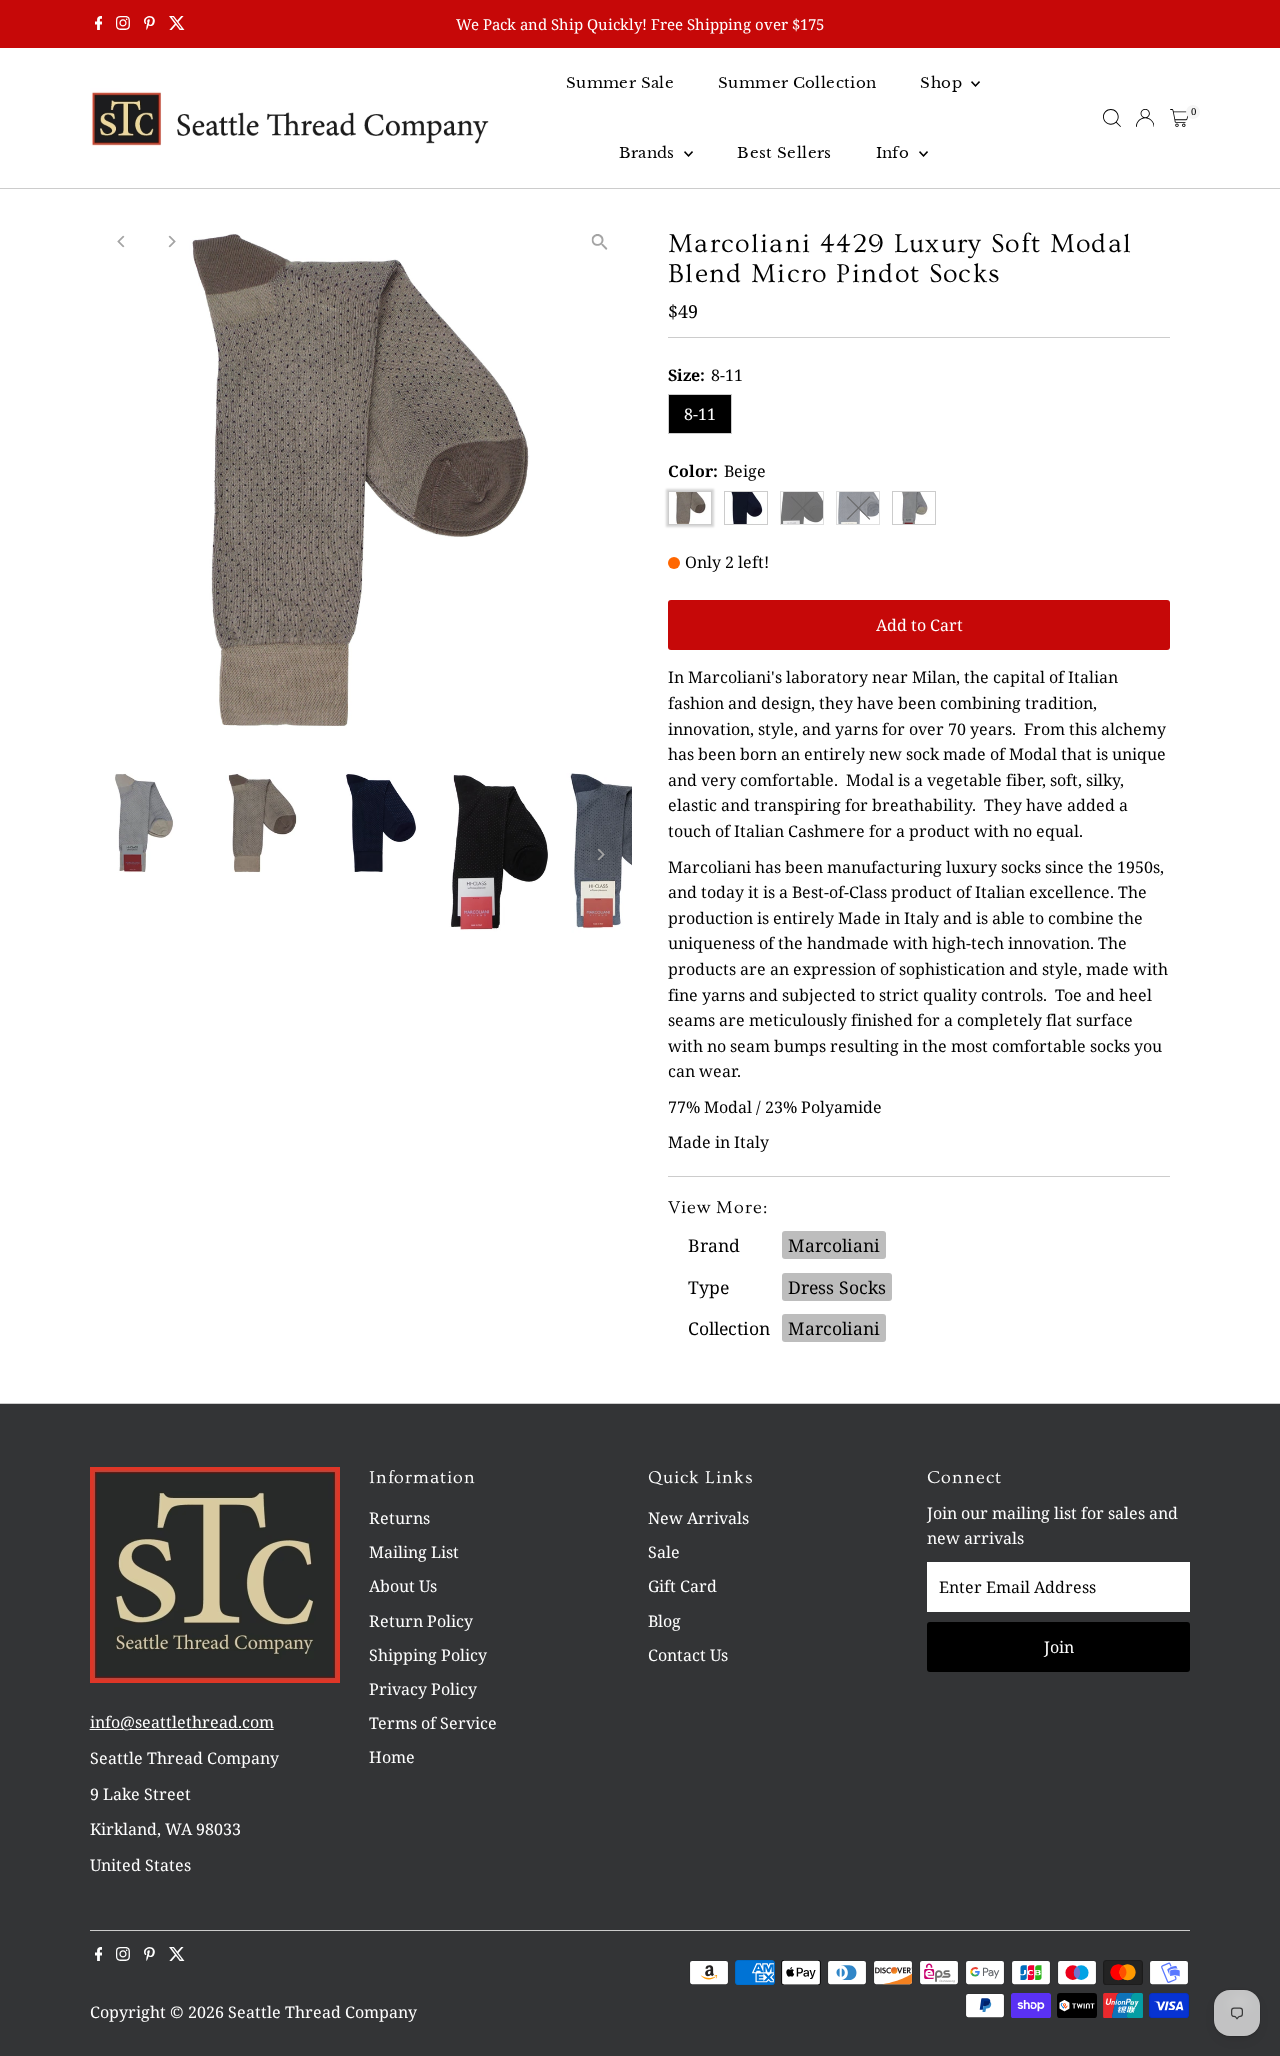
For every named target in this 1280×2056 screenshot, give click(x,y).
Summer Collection (797, 82)
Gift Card (682, 1586)
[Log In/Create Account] (1145, 118)
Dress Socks (837, 1287)
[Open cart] (1179, 118)
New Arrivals (698, 1518)
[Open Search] (1112, 118)
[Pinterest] (149, 24)
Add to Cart (919, 625)
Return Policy (421, 1621)
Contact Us (688, 1655)
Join (1059, 1647)
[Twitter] (177, 24)
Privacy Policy (423, 1689)
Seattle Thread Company (322, 2012)
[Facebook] (99, 24)
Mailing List (414, 1552)
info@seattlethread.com (182, 1722)
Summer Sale (620, 82)
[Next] (171, 241)
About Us (403, 1586)
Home (392, 1757)
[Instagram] (123, 24)
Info (895, 152)
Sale (664, 1552)
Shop (943, 82)
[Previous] (122, 241)
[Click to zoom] (599, 241)
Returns (399, 1518)
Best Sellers (784, 152)
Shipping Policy (428, 1655)
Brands (649, 152)
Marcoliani (834, 1245)
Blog (664, 1621)
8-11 (700, 414)
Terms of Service (433, 1723)
